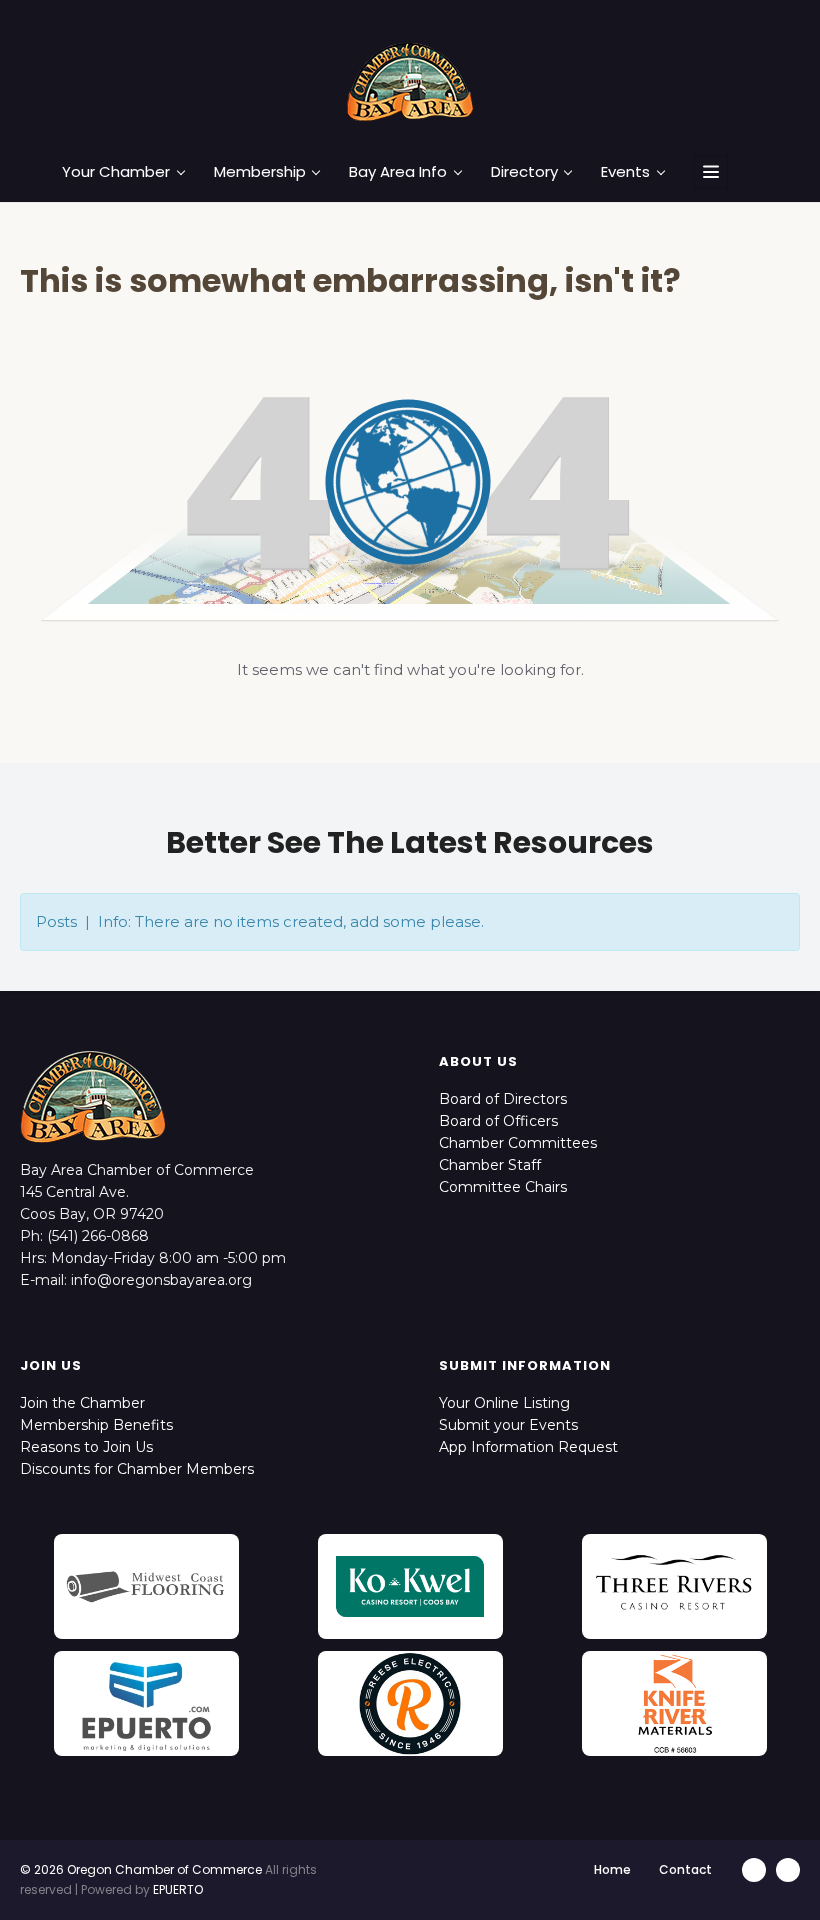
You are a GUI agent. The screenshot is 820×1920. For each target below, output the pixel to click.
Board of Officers (498, 1121)
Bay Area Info (398, 172)
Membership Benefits (96, 1425)
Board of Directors (503, 1099)
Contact (685, 1869)
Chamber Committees (518, 1143)
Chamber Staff (490, 1165)
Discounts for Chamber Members (137, 1469)
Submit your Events (508, 1425)
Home (612, 1869)
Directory (524, 172)
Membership (260, 172)
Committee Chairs (503, 1187)
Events (625, 172)
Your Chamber (116, 172)
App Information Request (528, 1447)
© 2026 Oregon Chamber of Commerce (141, 1869)
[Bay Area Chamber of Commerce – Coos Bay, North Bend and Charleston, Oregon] (410, 81)
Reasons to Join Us (86, 1447)
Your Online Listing (504, 1403)
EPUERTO (178, 1889)
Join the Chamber (82, 1403)
